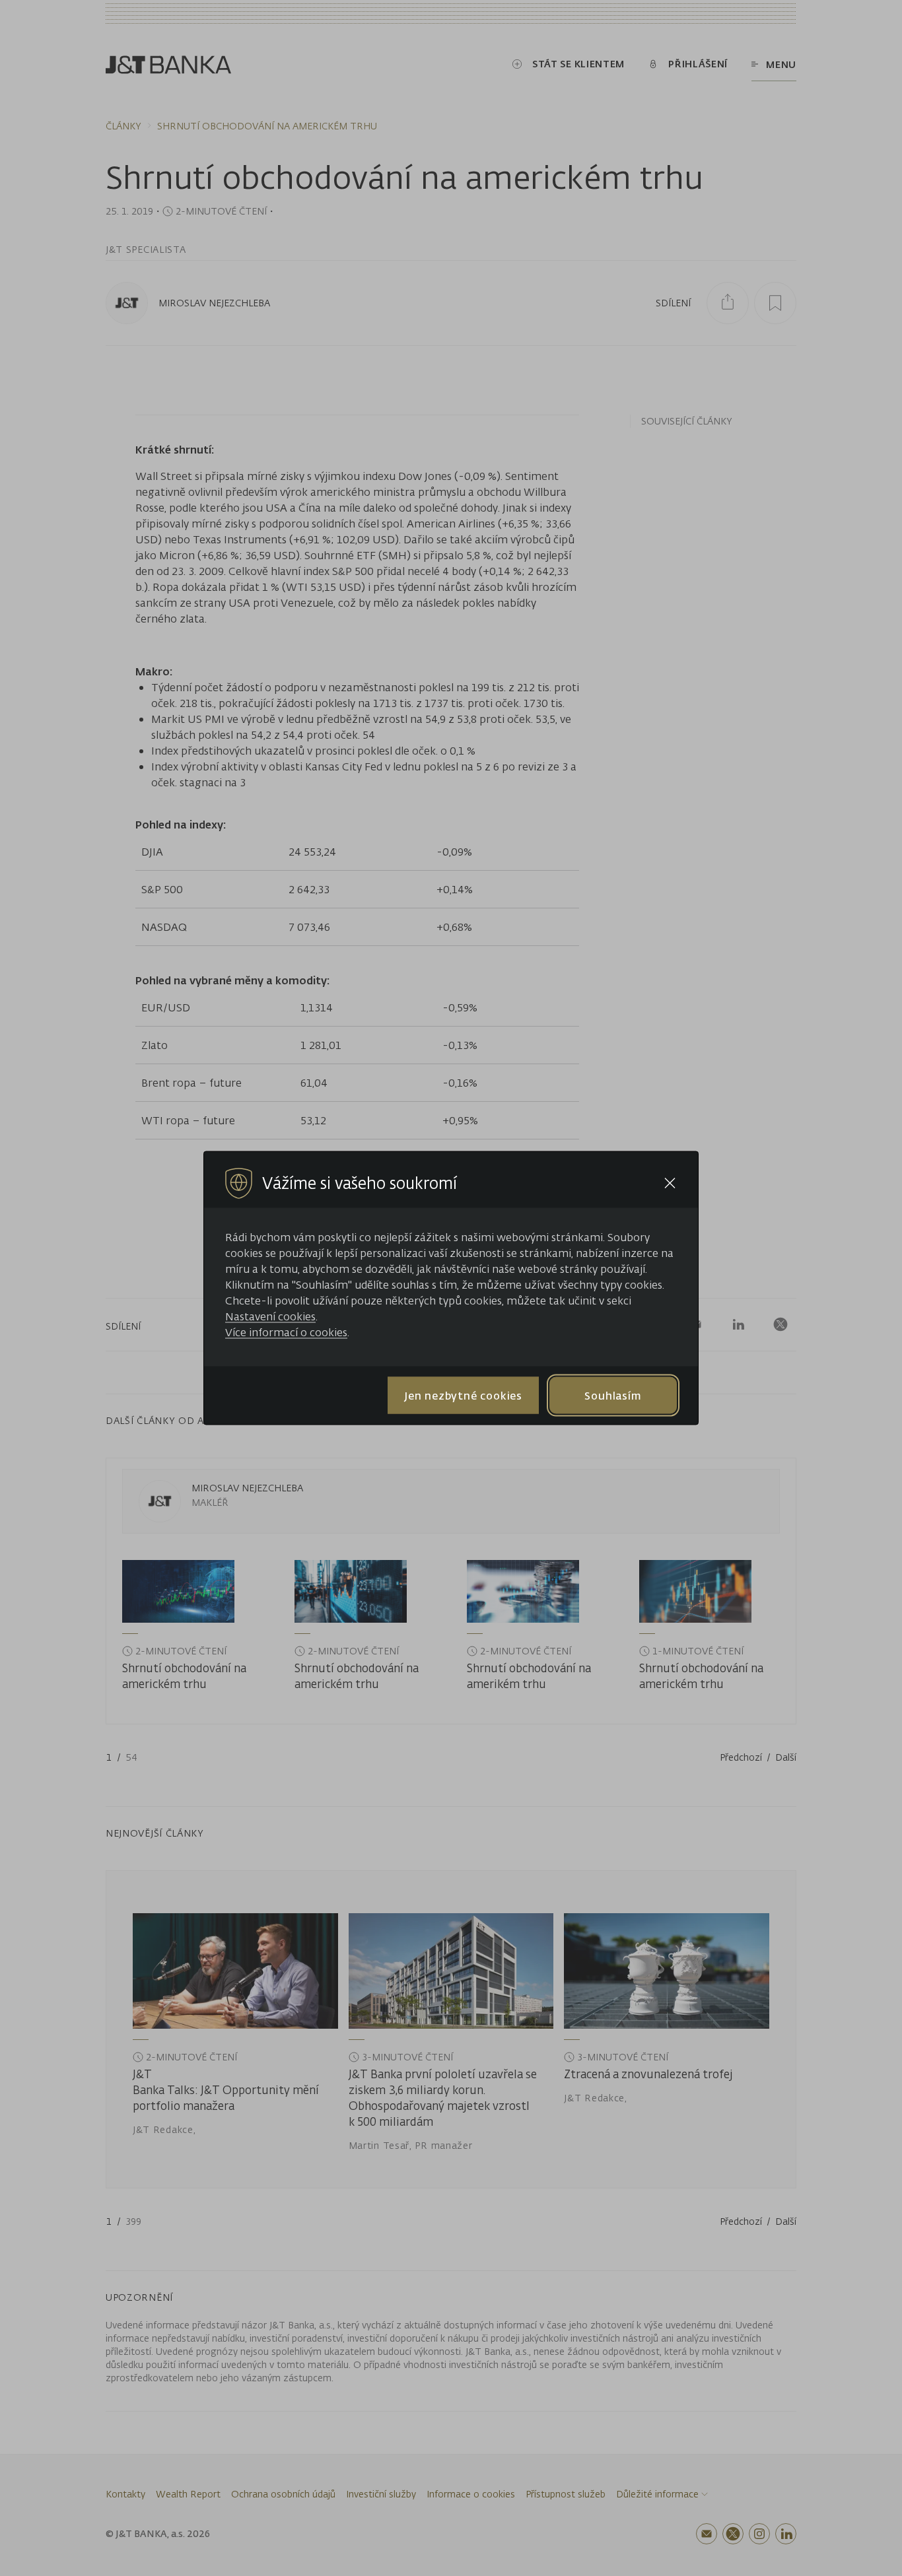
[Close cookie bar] (670, 1183)
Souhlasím (613, 1395)
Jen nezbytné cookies (463, 1395)
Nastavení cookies (270, 1316)
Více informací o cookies (286, 1332)
